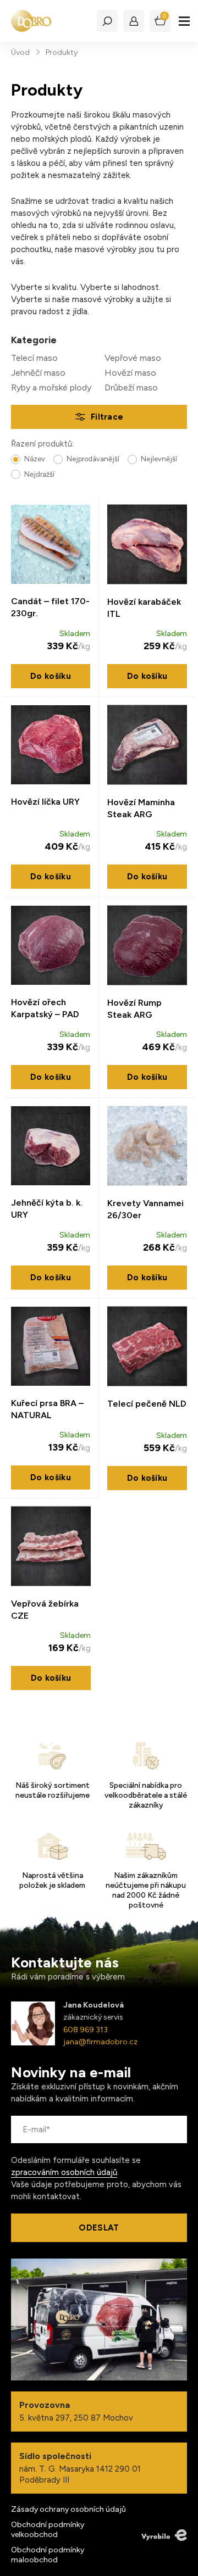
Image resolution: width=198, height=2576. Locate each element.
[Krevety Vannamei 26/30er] (147, 1146)
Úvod (20, 52)
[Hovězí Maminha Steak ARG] (147, 745)
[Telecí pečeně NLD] (147, 1346)
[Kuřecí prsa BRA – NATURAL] (51, 1346)
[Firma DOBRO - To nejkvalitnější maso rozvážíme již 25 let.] (31, 21)
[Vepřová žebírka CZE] (51, 1546)
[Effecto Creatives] (164, 2535)
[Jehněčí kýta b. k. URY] (51, 1146)
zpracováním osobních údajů (64, 2172)
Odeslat (99, 2228)
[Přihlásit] (134, 21)
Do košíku (51, 676)
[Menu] (184, 21)
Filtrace (107, 417)
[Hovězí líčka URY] (51, 745)
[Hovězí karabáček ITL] (147, 545)
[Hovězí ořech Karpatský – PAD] (51, 945)
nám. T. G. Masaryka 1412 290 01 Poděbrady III (80, 2468)
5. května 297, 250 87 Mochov (76, 2411)
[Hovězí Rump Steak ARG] (147, 946)
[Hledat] (107, 21)
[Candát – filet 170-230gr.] (51, 544)
